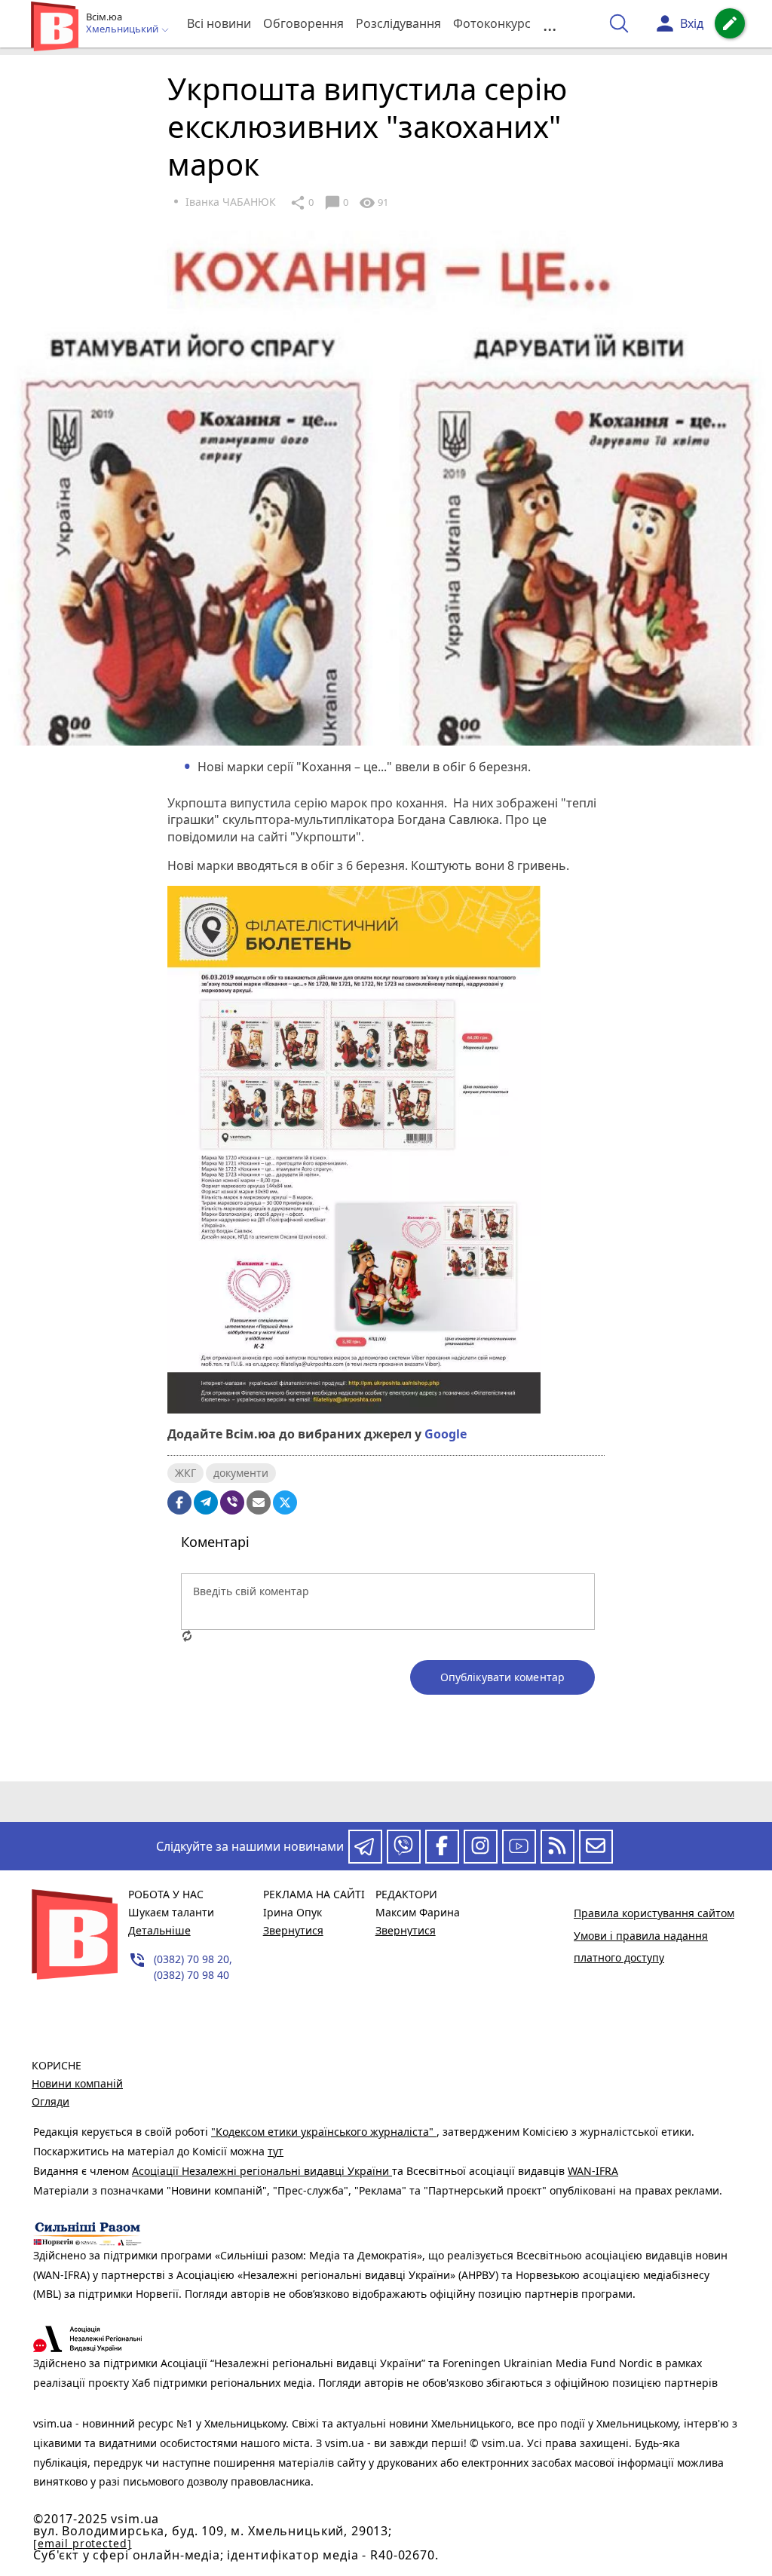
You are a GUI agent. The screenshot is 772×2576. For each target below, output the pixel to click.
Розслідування (398, 23)
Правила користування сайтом (654, 1913)
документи (241, 1473)
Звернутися (293, 1930)
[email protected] (82, 2543)
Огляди (51, 2101)
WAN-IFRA (593, 2171)
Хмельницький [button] (123, 29)
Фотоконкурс (492, 23)
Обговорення (303, 23)
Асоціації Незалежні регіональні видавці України (262, 2171)
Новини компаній (77, 2083)
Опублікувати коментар (502, 1677)
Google (446, 1434)
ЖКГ (185, 1473)
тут (276, 2151)
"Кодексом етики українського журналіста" (324, 2132)
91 (374, 203)
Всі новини (219, 23)
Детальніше (159, 1930)
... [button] (550, 24)
